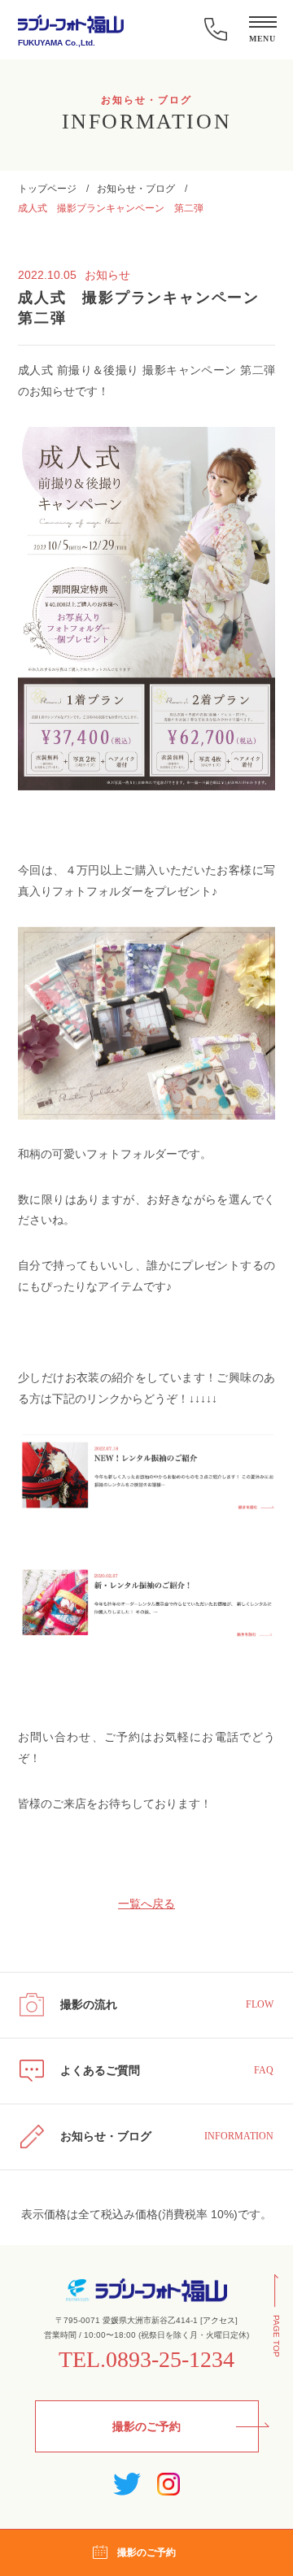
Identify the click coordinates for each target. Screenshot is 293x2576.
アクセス (219, 2320)
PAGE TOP (276, 2336)
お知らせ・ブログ (136, 189)
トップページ (47, 189)
